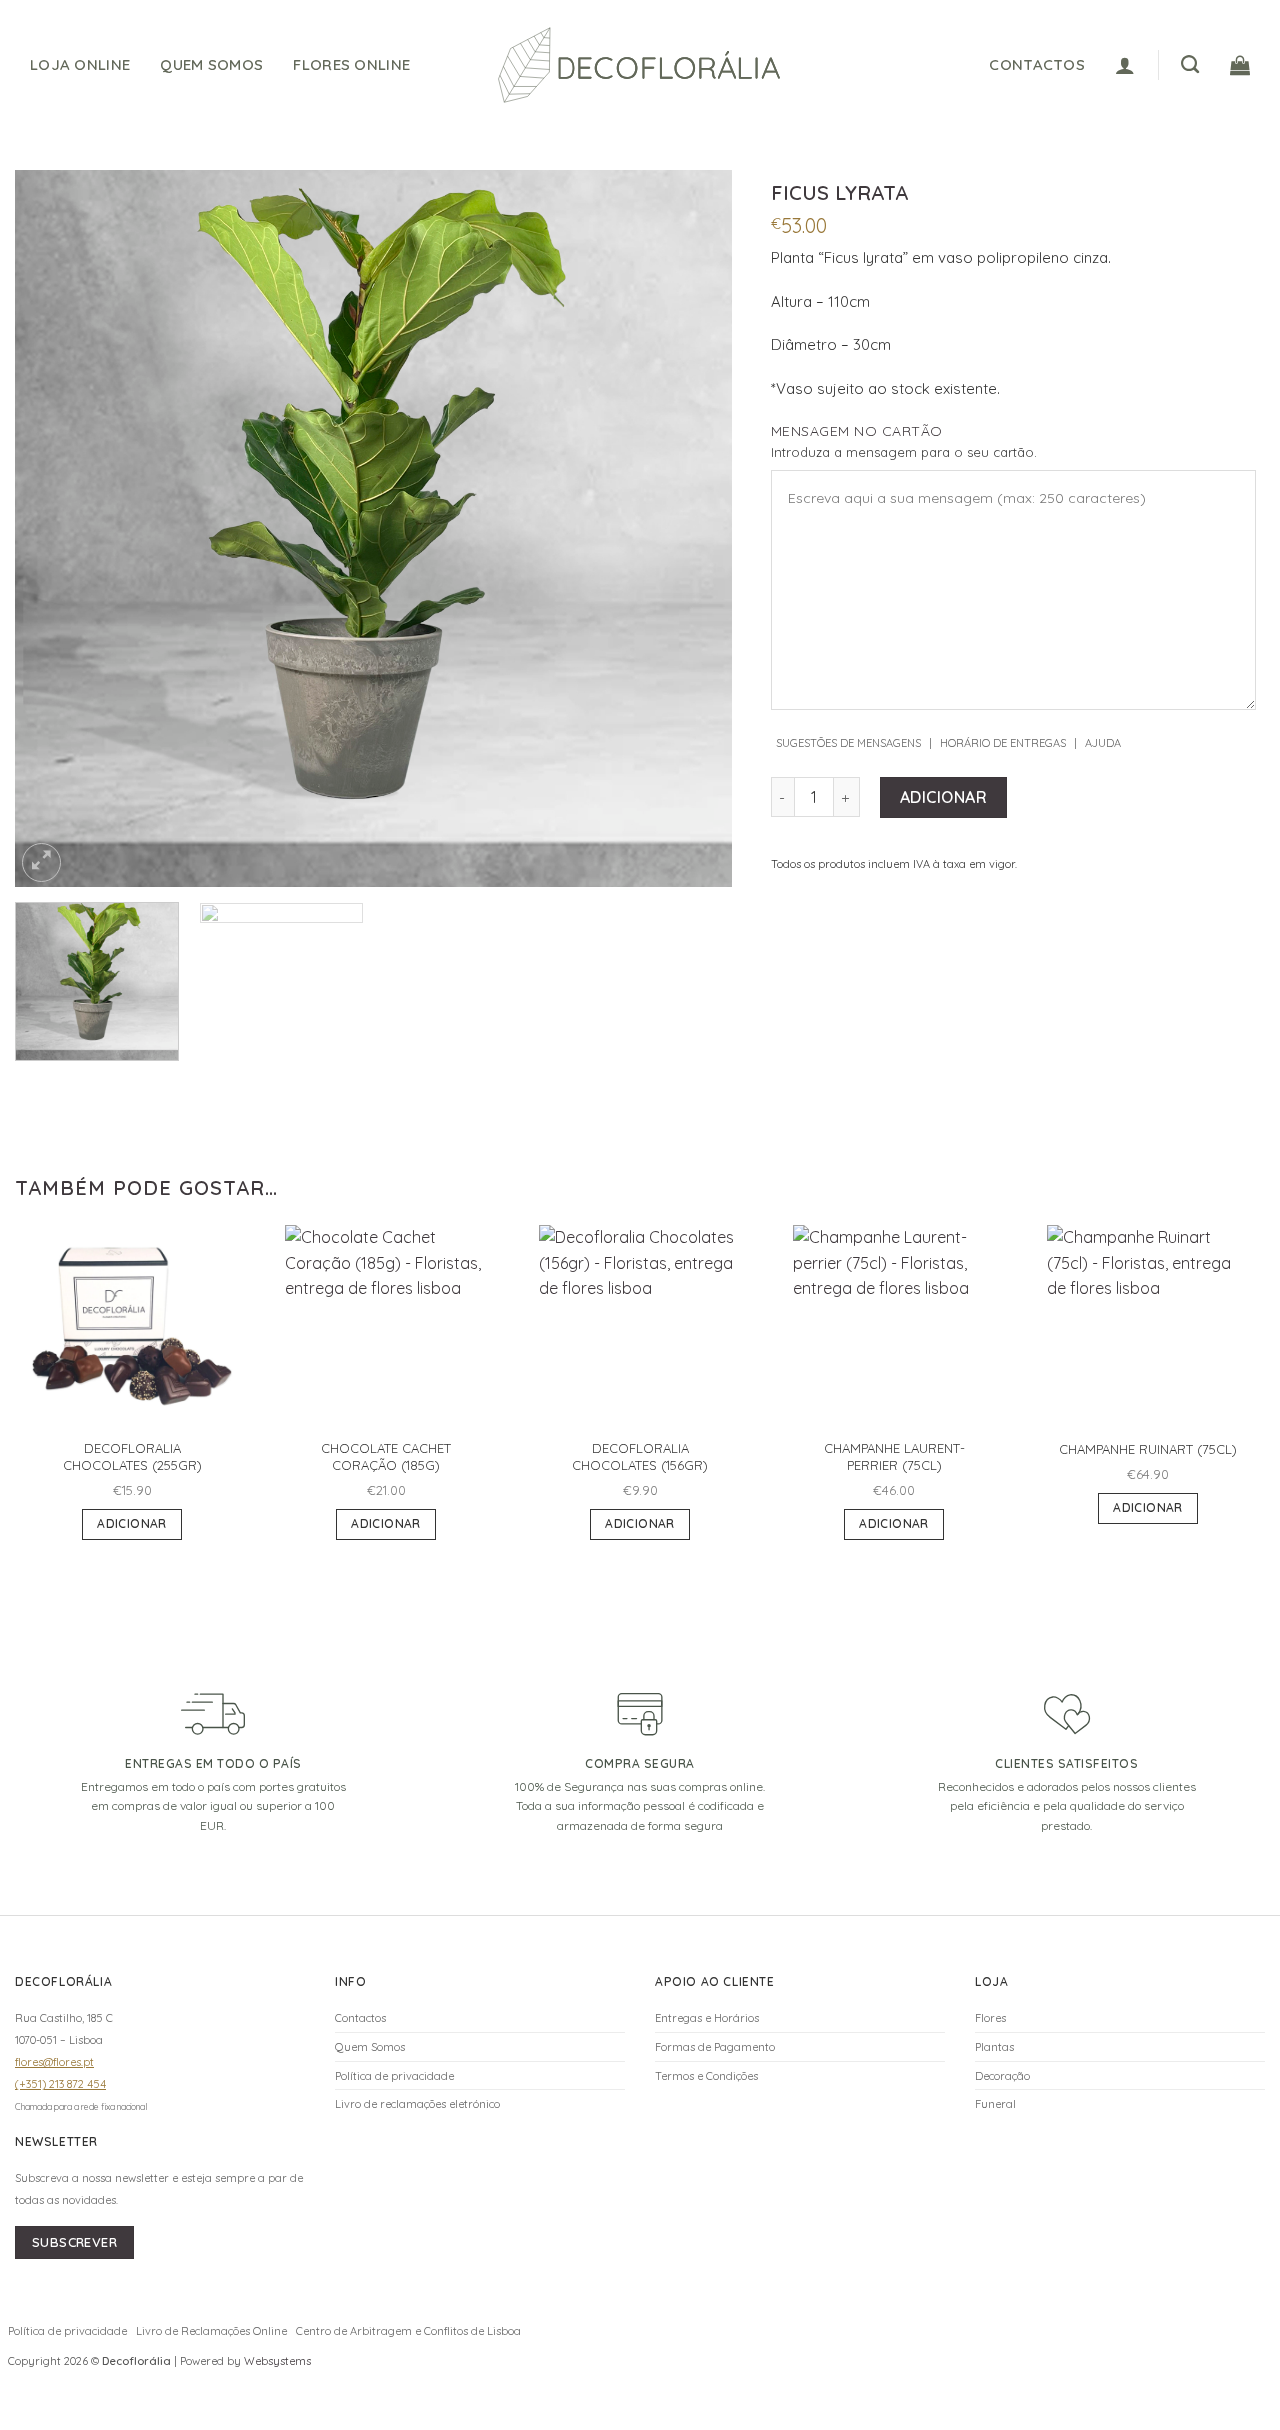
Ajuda (1103, 743)
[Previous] (55, 528)
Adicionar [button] (131, 1523)
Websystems (277, 2361)
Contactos (360, 2018)
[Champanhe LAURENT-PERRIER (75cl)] (894, 1326)
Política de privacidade (394, 2076)
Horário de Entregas (1003, 743)
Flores (990, 2018)
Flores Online (351, 64)
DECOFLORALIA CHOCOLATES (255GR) (132, 1456)
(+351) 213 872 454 (60, 2084)
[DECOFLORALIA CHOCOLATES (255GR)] (132, 1326)
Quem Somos (211, 64)
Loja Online (80, 64)
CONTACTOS (1037, 64)
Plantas (994, 2047)
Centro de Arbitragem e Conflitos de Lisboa (408, 2331)
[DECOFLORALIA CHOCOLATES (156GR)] (640, 1326)
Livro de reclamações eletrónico (417, 2104)
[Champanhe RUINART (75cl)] (1148, 1326)
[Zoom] (41, 862)
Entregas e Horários (707, 2018)
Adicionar (943, 797)
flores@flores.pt (54, 2062)
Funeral (995, 2104)
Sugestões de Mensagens (848, 743)
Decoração (1002, 2076)
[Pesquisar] (1190, 65)
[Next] (692, 528)
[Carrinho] (1240, 65)
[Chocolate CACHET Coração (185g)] (386, 1326)
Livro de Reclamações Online (211, 2331)
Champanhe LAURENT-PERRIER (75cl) (894, 1456)
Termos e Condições (706, 2076)
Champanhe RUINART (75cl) (1148, 1449)
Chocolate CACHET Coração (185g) (386, 1456)
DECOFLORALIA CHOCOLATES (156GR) (640, 1456)
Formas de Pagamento (715, 2047)
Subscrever (74, 2242)
